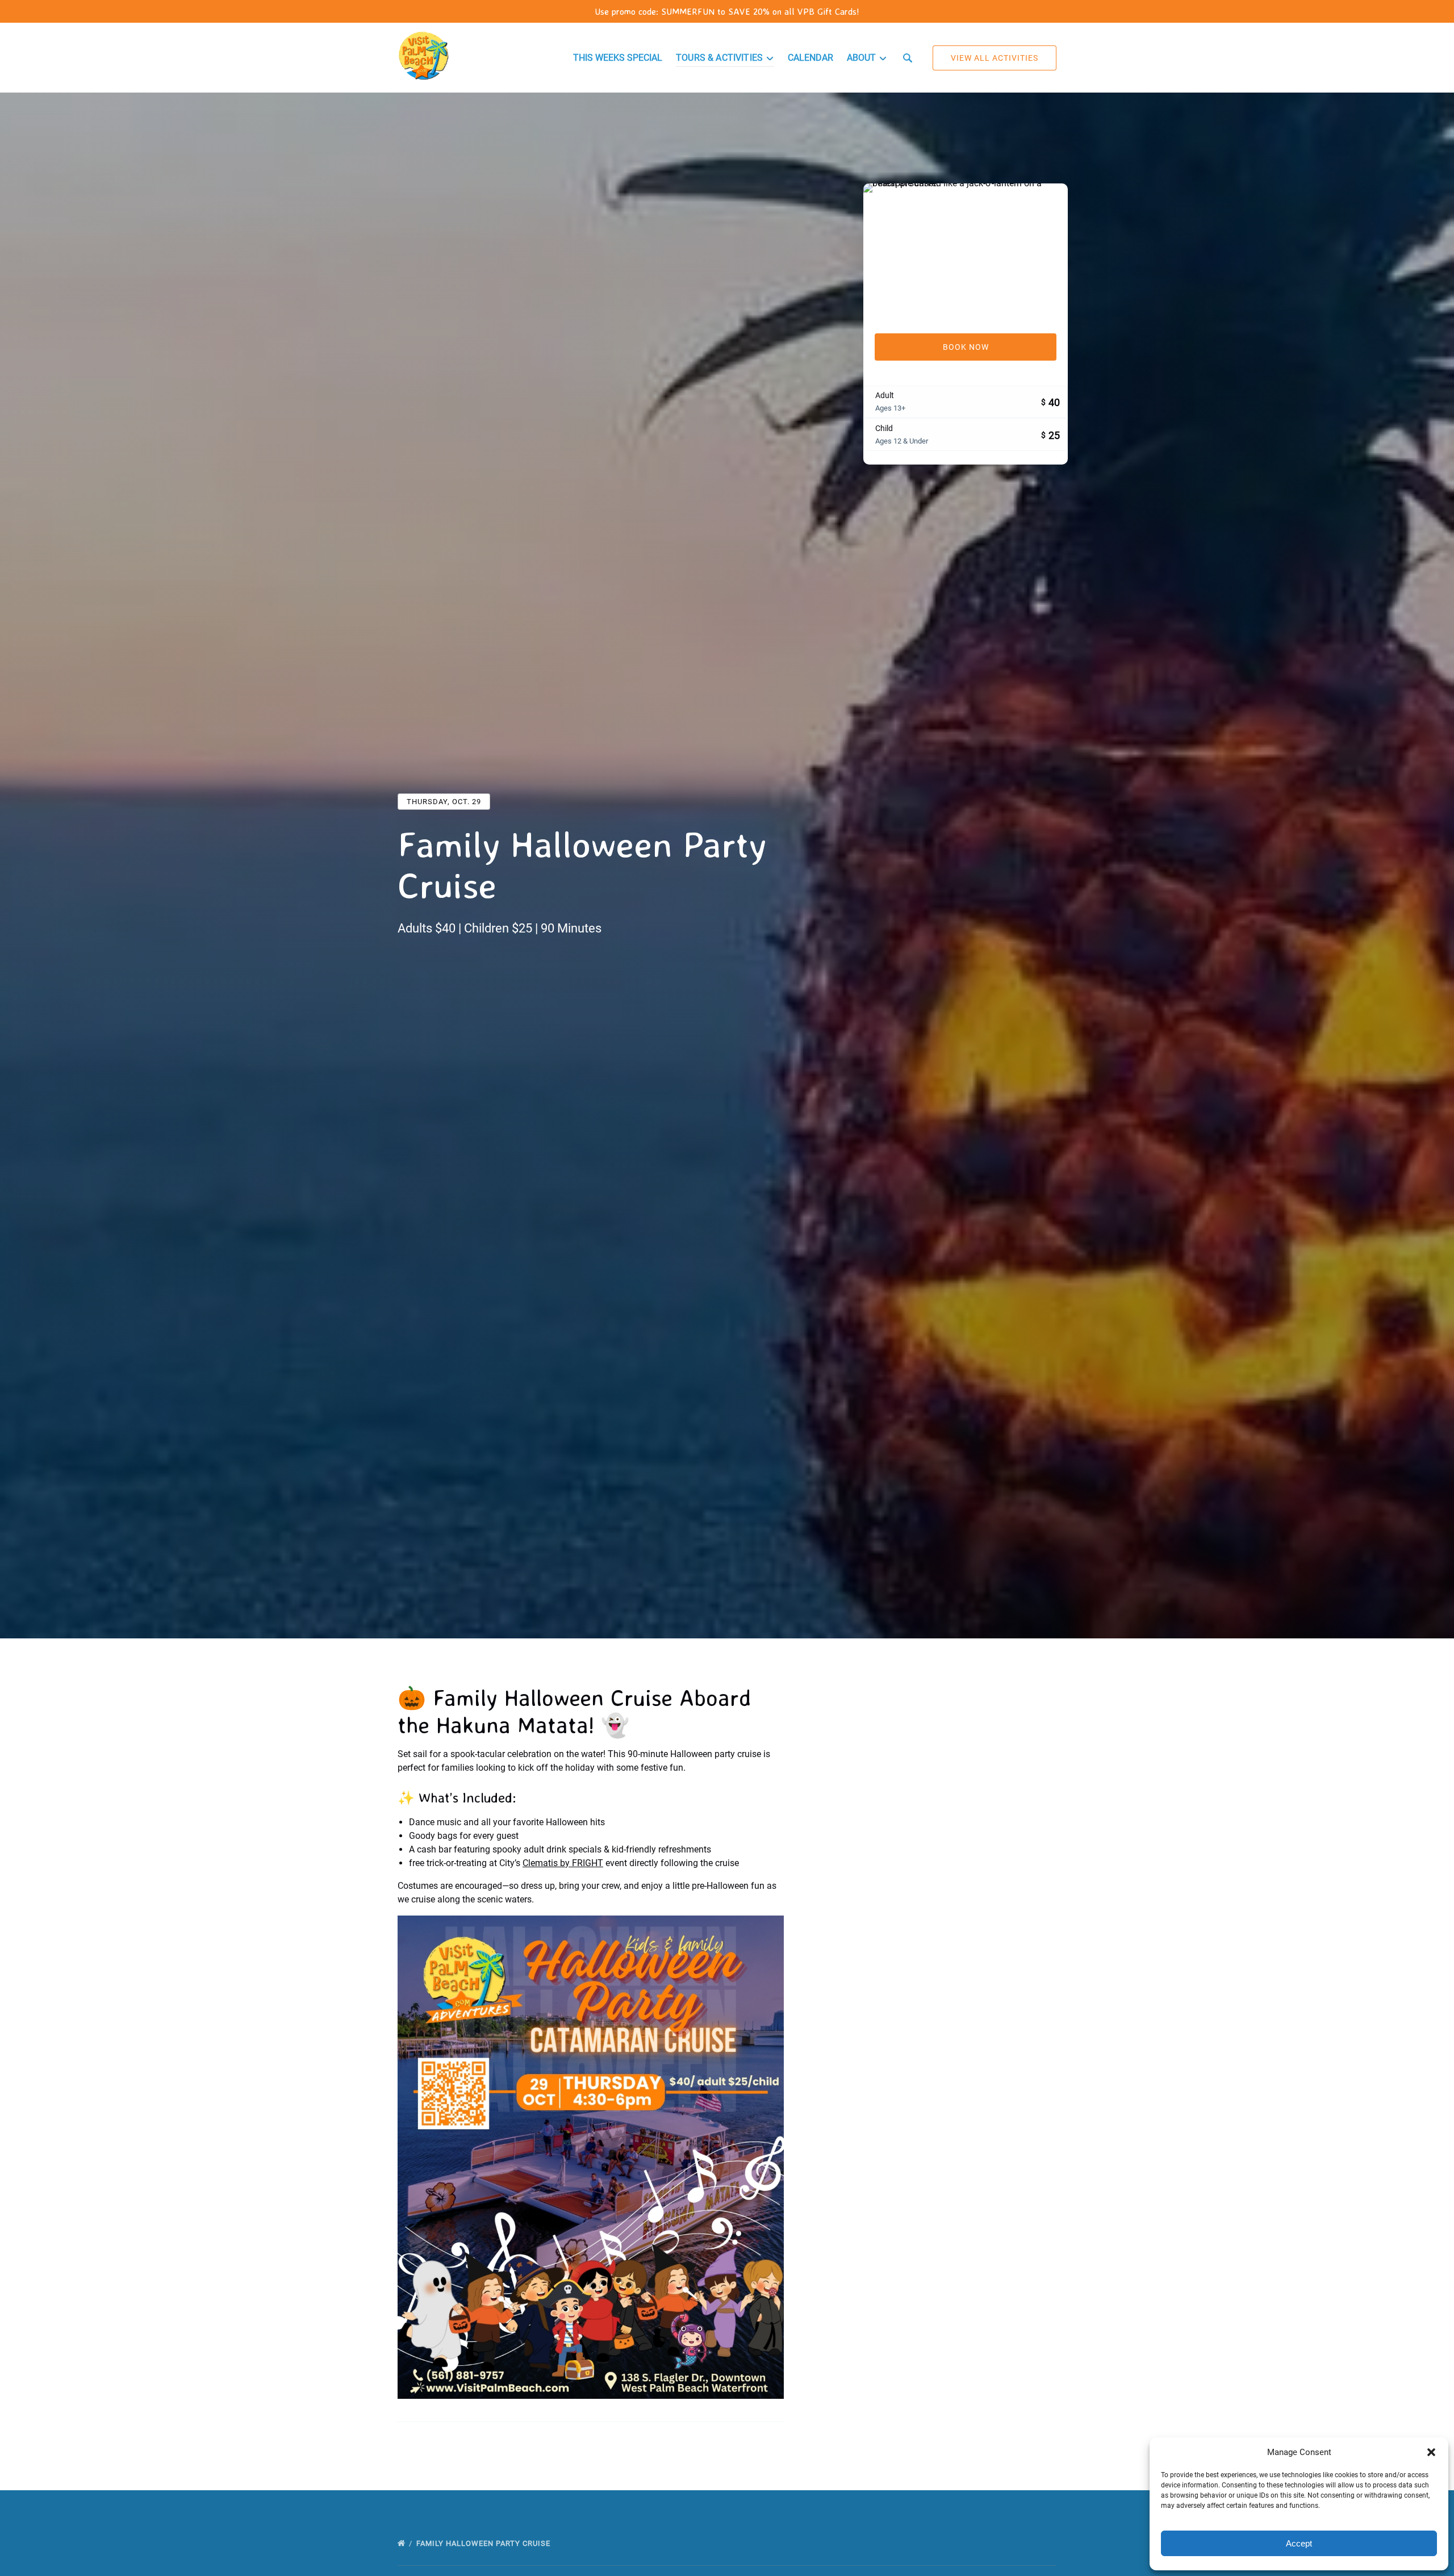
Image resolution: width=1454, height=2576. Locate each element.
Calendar (810, 58)
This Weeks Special (618, 58)
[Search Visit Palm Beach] (908, 58)
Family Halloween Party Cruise (484, 2543)
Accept (1299, 2543)
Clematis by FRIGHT (563, 1863)
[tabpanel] (966, 252)
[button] (1431, 2452)
